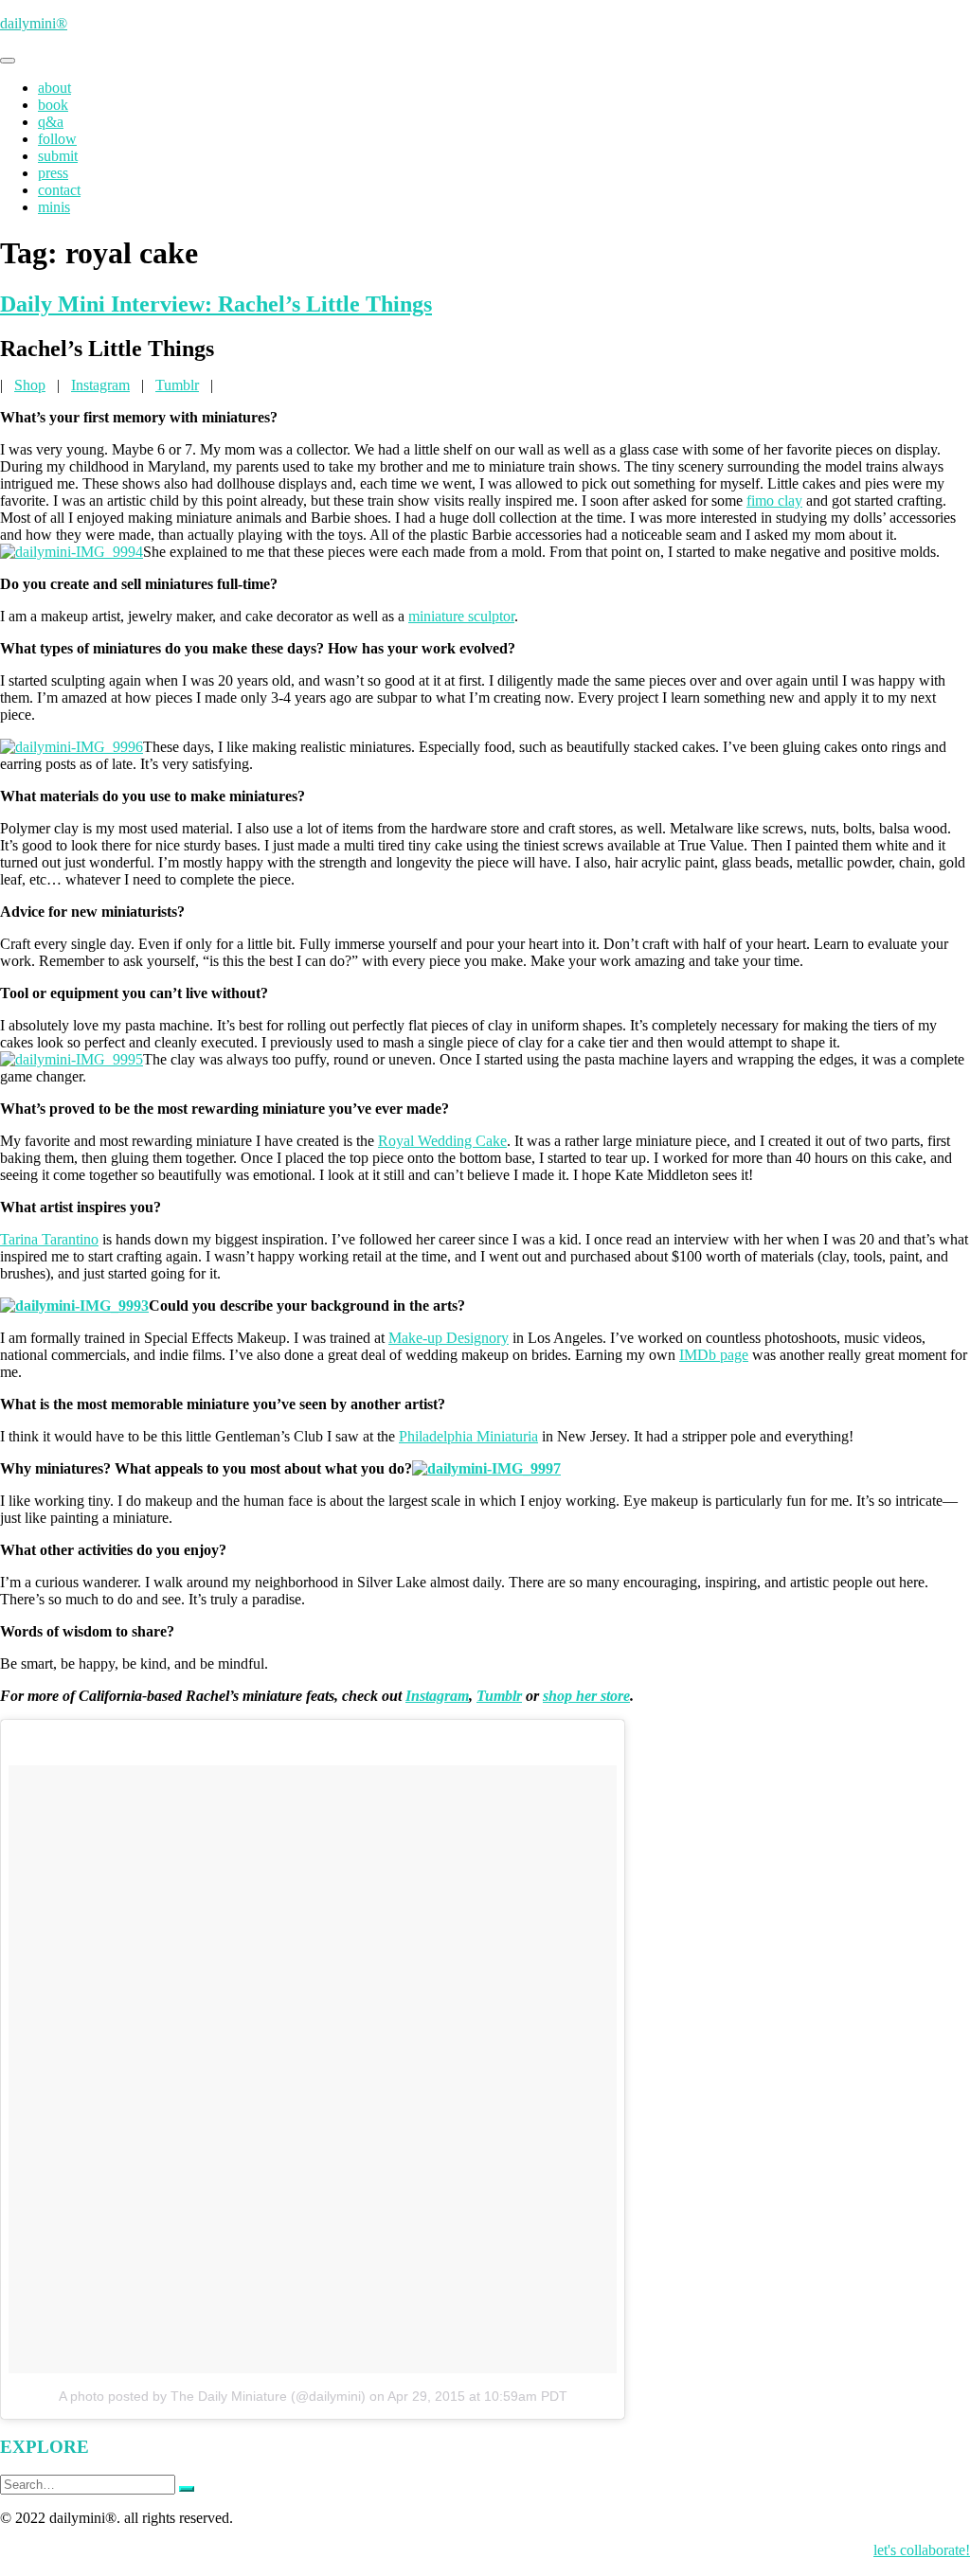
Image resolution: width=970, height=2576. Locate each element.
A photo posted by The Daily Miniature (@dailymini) (212, 2396)
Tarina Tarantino (49, 1239)
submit (58, 156)
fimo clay (774, 501)
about (54, 88)
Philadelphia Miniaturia (468, 1436)
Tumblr (177, 385)
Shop (30, 385)
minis (54, 207)
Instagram (100, 385)
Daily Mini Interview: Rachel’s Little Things (216, 304)
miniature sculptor (461, 616)
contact (59, 190)
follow (57, 139)
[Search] (187, 2489)
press (53, 173)
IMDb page (714, 1355)
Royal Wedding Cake (442, 1141)
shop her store (586, 1696)
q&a (51, 122)
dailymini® (34, 23)
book (53, 105)
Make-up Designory (449, 1338)
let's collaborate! (922, 2550)
